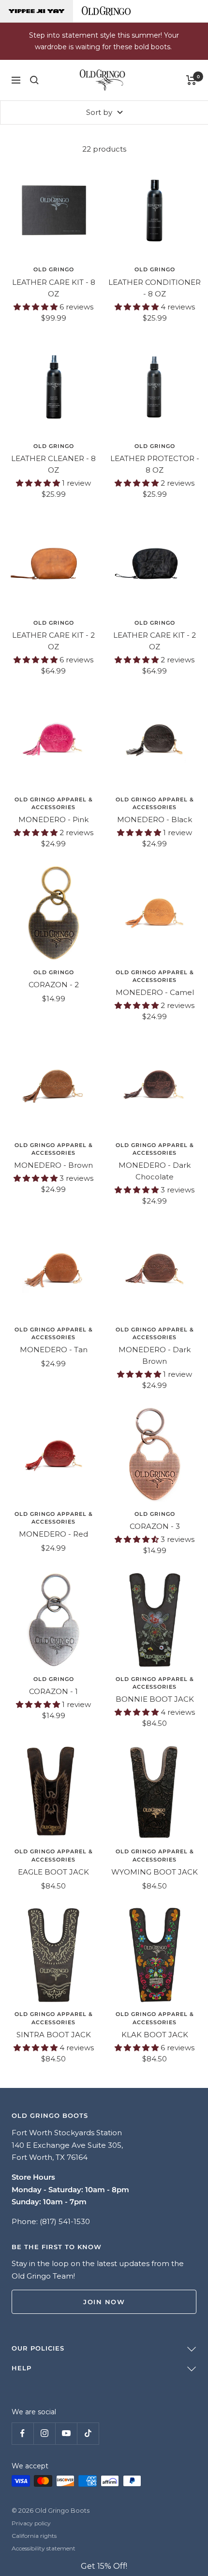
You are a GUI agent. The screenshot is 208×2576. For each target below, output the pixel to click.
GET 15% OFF (104, 1386)
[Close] (190, 1176)
